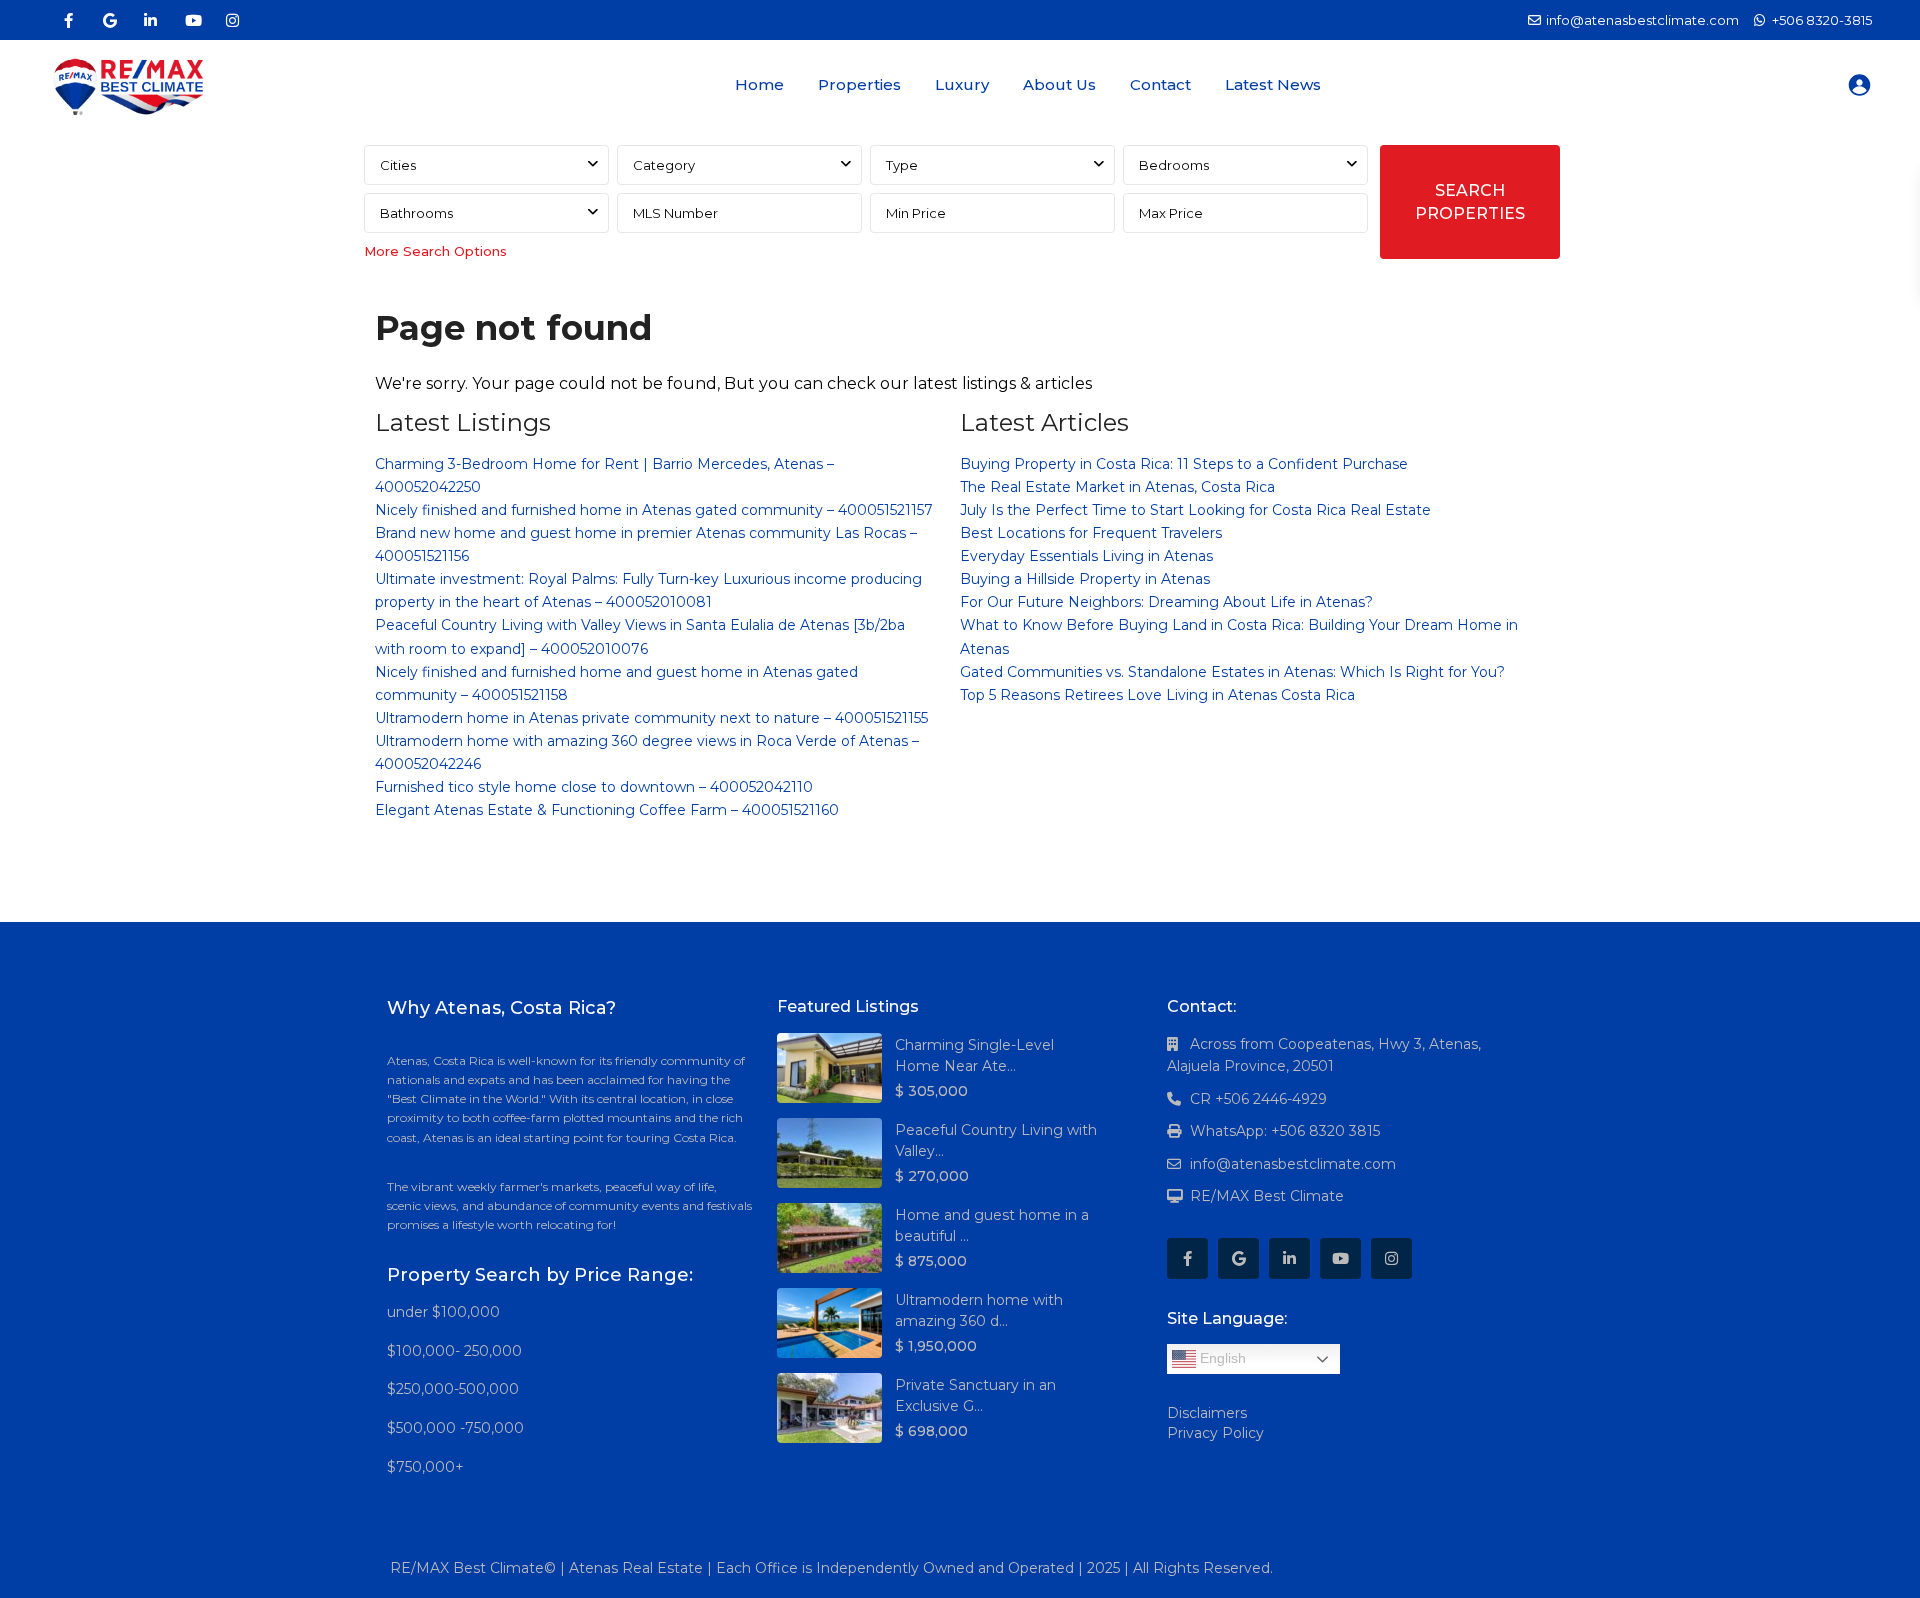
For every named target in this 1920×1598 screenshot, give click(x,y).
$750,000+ (425, 1467)
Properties (859, 84)
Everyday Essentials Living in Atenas (1086, 556)
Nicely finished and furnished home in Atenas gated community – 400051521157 (654, 510)
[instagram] (232, 20)
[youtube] (191, 20)
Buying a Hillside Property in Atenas (1085, 579)
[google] (109, 20)
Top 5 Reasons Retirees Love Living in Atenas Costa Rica (1157, 695)
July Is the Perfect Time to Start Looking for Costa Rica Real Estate (1195, 510)
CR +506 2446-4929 (1258, 1099)
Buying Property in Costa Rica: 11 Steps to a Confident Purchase (1184, 464)
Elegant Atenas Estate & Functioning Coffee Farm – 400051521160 (607, 810)
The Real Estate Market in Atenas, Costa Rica (1117, 487)
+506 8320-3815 (1822, 20)
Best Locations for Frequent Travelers (1091, 533)
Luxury (962, 84)
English (1221, 1358)
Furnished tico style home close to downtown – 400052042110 (594, 787)
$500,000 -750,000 (455, 1428)
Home (759, 84)
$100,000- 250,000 (454, 1351)
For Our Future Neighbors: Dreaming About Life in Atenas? (1166, 602)
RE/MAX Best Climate (1267, 1196)
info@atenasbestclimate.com (1293, 1164)
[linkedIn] (150, 20)
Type (902, 165)
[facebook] (68, 20)
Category (664, 165)
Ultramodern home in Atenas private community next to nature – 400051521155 (651, 718)
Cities (398, 165)
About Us (1059, 84)
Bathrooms (416, 213)
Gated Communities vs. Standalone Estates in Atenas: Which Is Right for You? (1232, 672)
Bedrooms (1174, 165)
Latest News (1273, 84)
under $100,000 (443, 1312)
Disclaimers (1207, 1413)
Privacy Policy (1215, 1433)
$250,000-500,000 (453, 1389)
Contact (1160, 84)
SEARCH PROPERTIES (1470, 202)
